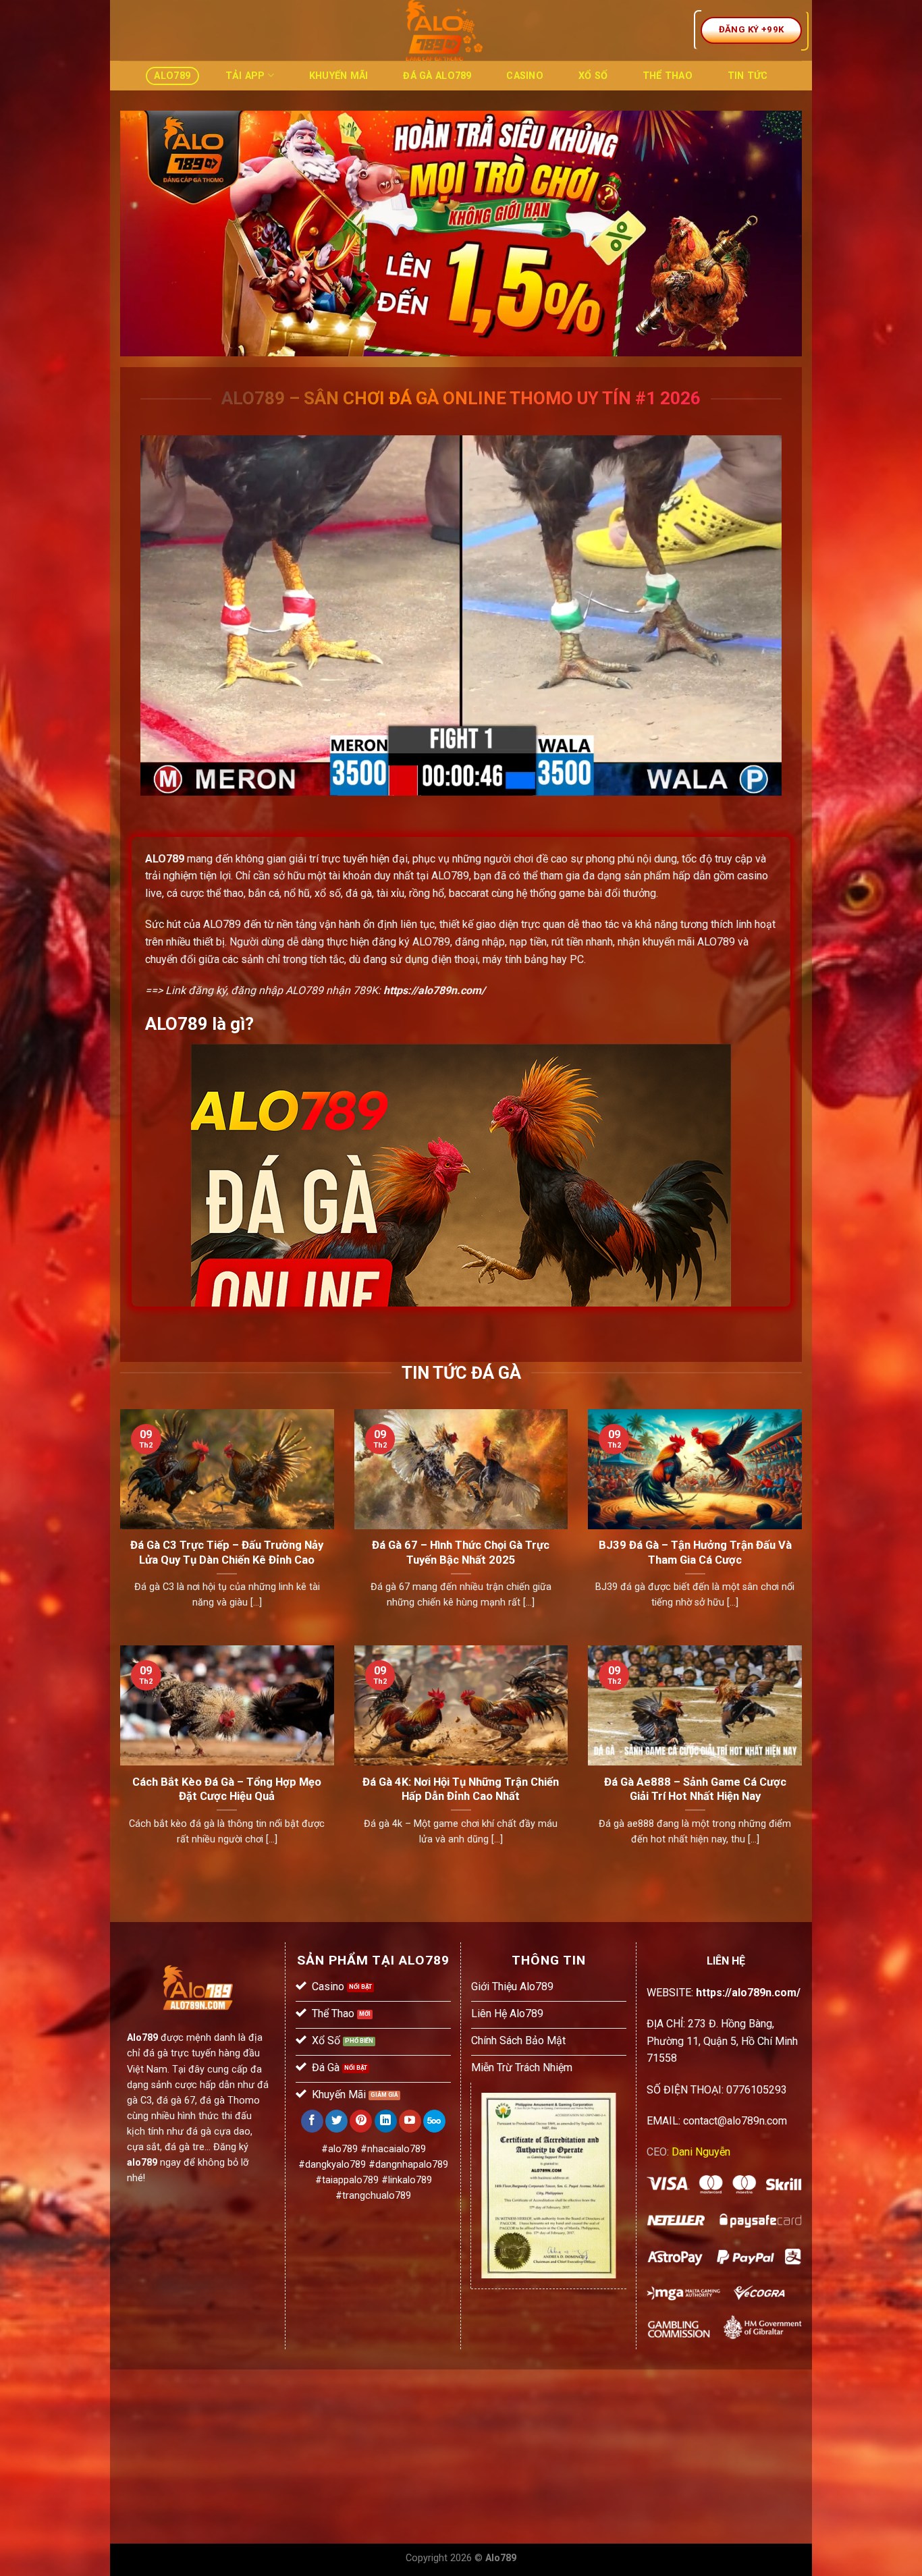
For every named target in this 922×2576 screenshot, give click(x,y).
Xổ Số (593, 76)
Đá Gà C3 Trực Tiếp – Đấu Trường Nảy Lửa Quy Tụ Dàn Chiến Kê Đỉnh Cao (227, 1553)
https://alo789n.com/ (434, 990)
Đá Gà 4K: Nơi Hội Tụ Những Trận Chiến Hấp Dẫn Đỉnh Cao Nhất (461, 1789)
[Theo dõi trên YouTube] (410, 2121)
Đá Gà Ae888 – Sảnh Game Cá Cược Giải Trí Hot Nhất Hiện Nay (695, 1789)
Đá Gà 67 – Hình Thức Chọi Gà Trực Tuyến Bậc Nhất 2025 (461, 1553)
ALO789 (165, 859)
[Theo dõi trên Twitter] (336, 2121)
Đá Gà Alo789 (437, 76)
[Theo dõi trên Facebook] (312, 2121)
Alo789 (172, 76)
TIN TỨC (748, 76)
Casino (525, 76)
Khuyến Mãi (339, 76)
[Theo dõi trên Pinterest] (361, 2121)
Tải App (245, 76)
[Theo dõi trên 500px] (434, 2121)
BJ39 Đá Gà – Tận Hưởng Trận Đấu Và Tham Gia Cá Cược (695, 1553)
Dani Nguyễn (701, 2152)
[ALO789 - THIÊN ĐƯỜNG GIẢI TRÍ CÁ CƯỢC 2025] (444, 30)
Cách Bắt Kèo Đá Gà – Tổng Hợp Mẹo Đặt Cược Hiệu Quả (227, 1789)
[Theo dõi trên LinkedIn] (386, 2121)
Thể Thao (668, 76)
